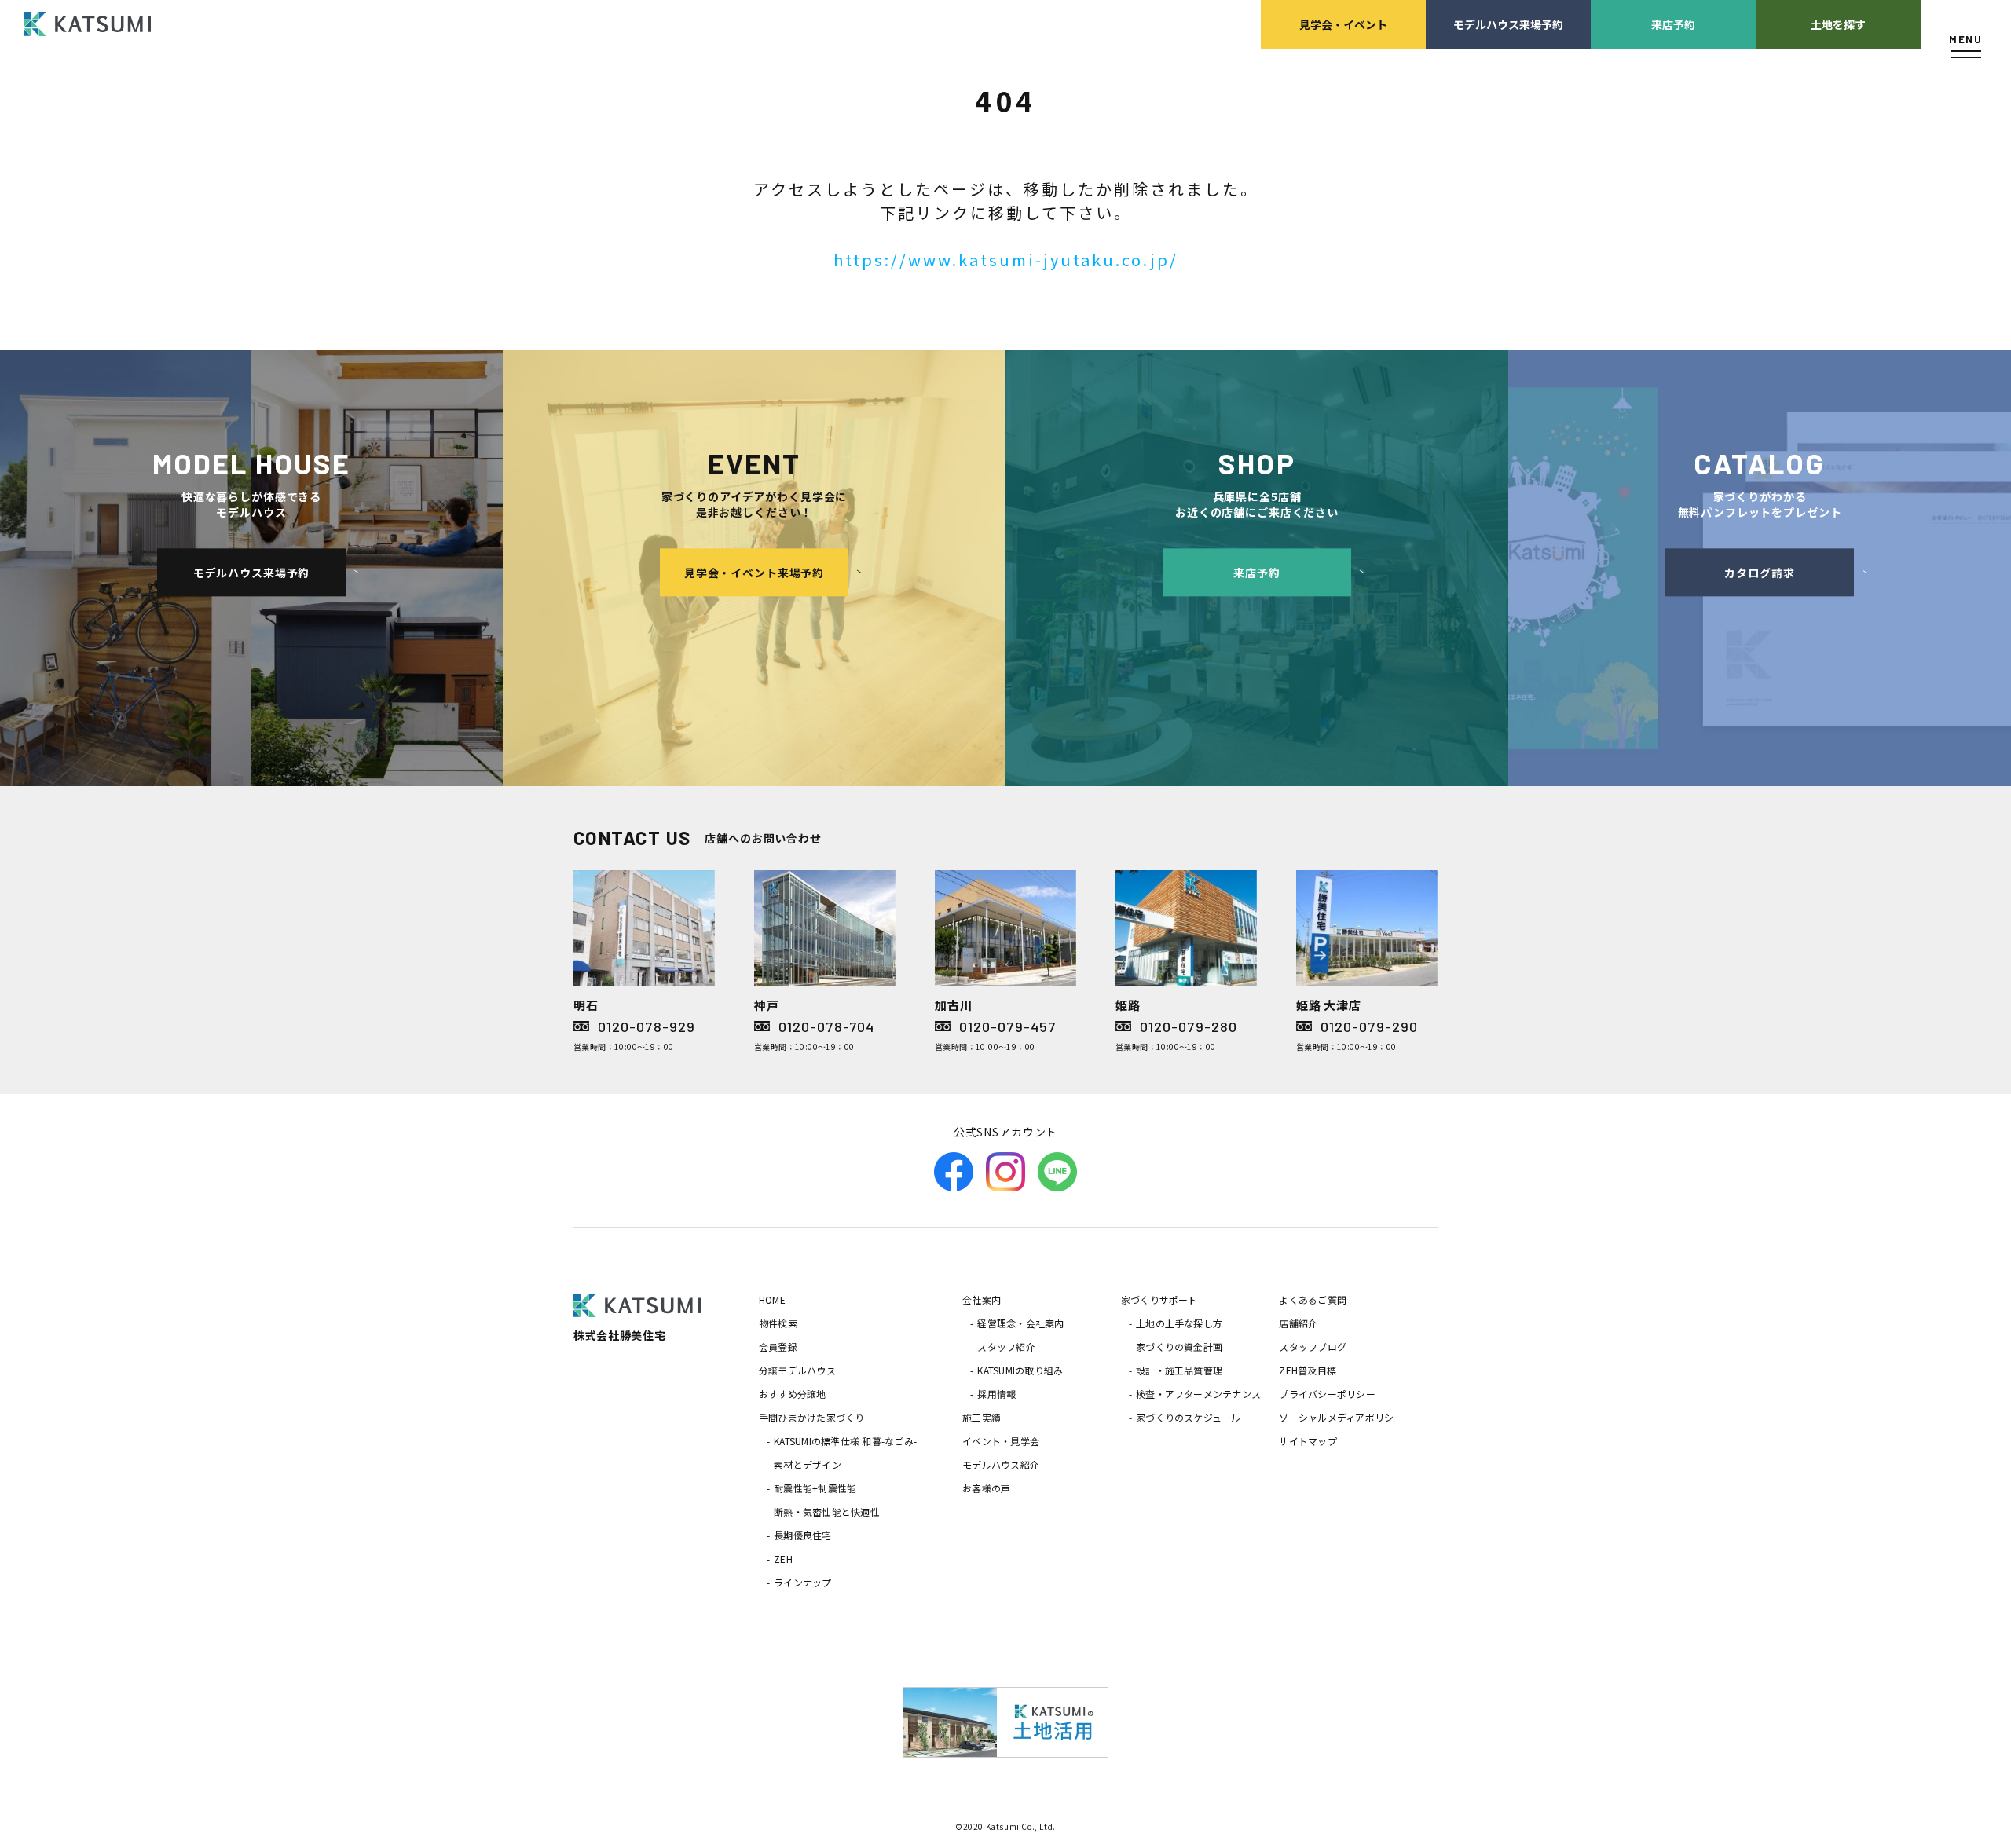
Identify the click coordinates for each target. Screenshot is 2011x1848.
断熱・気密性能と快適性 (827, 1511)
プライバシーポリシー (1327, 1394)
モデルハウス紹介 (1001, 1464)
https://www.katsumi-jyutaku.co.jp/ (1006, 260)
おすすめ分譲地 (793, 1394)
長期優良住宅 (802, 1535)
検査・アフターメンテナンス (1198, 1394)
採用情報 (996, 1394)
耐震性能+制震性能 (815, 1488)
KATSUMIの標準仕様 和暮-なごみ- (845, 1441)
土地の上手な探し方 (1179, 1323)
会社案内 (982, 1299)
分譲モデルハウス (797, 1370)
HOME (772, 1299)
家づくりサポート (1159, 1299)
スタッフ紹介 (1006, 1347)
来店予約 (1673, 24)
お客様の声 (986, 1488)
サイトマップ (1308, 1441)
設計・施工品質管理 (1179, 1370)
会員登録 (778, 1347)
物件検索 (778, 1323)
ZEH (783, 1559)
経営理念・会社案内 (1020, 1323)
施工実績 (982, 1417)
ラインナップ (802, 1582)
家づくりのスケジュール (1189, 1417)
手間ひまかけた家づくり (812, 1417)
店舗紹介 (1298, 1323)
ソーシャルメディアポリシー (1341, 1417)
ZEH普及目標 (1308, 1370)
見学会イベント (1343, 24)
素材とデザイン (808, 1464)
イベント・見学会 (1001, 1441)
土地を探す (1838, 24)
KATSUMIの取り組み (1020, 1370)
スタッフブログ (1313, 1347)
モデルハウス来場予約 (1508, 24)
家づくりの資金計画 (1179, 1347)
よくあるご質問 (1313, 1299)
